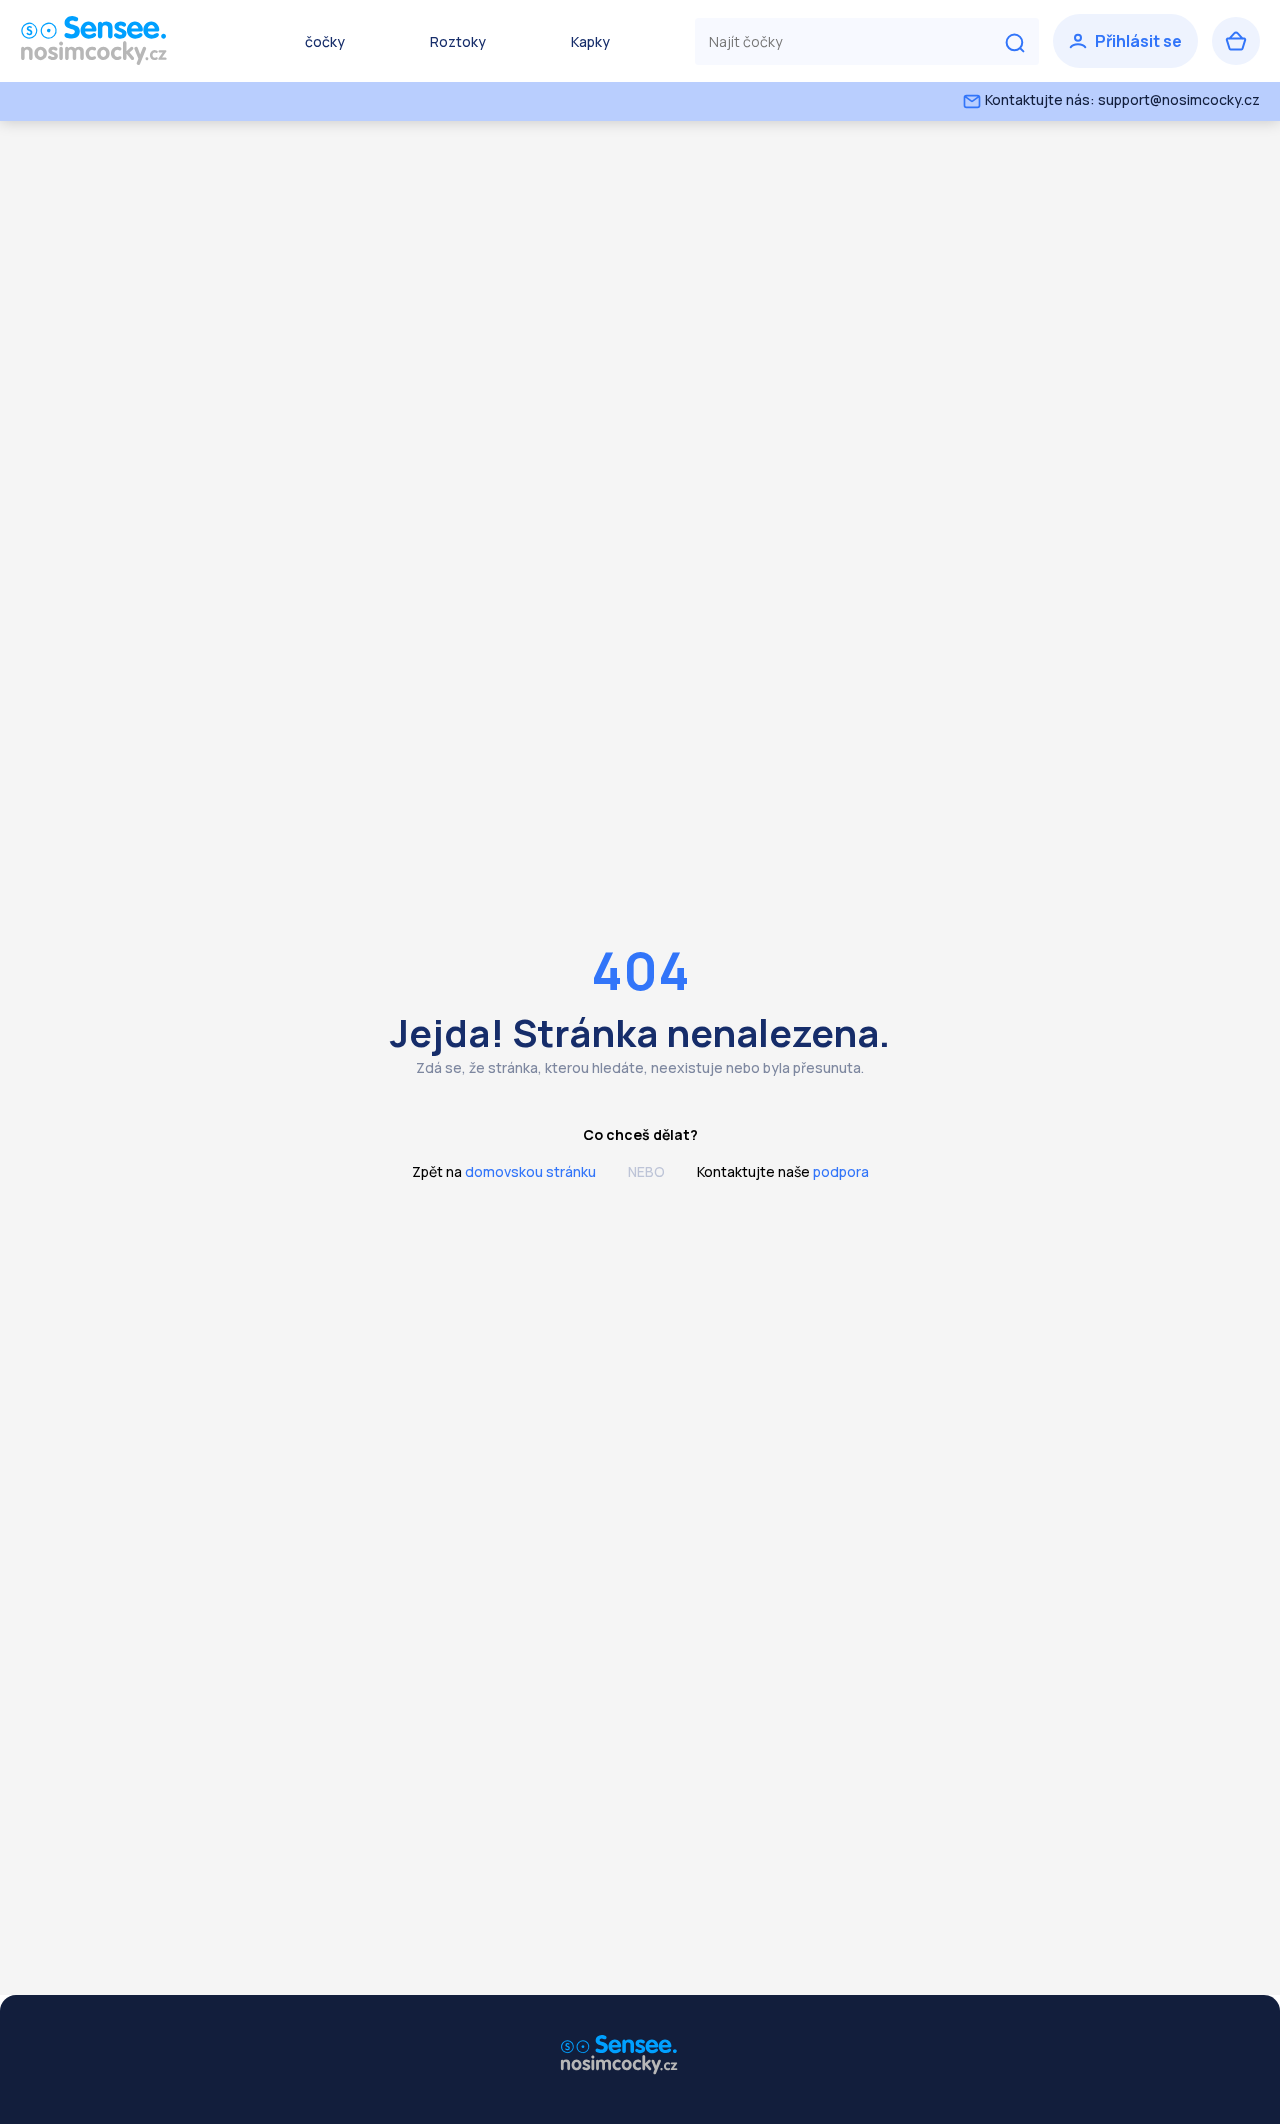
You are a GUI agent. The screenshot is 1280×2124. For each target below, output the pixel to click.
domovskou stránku (530, 1171)
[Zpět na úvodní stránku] (120, 41)
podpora (841, 1171)
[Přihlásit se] (1125, 41)
